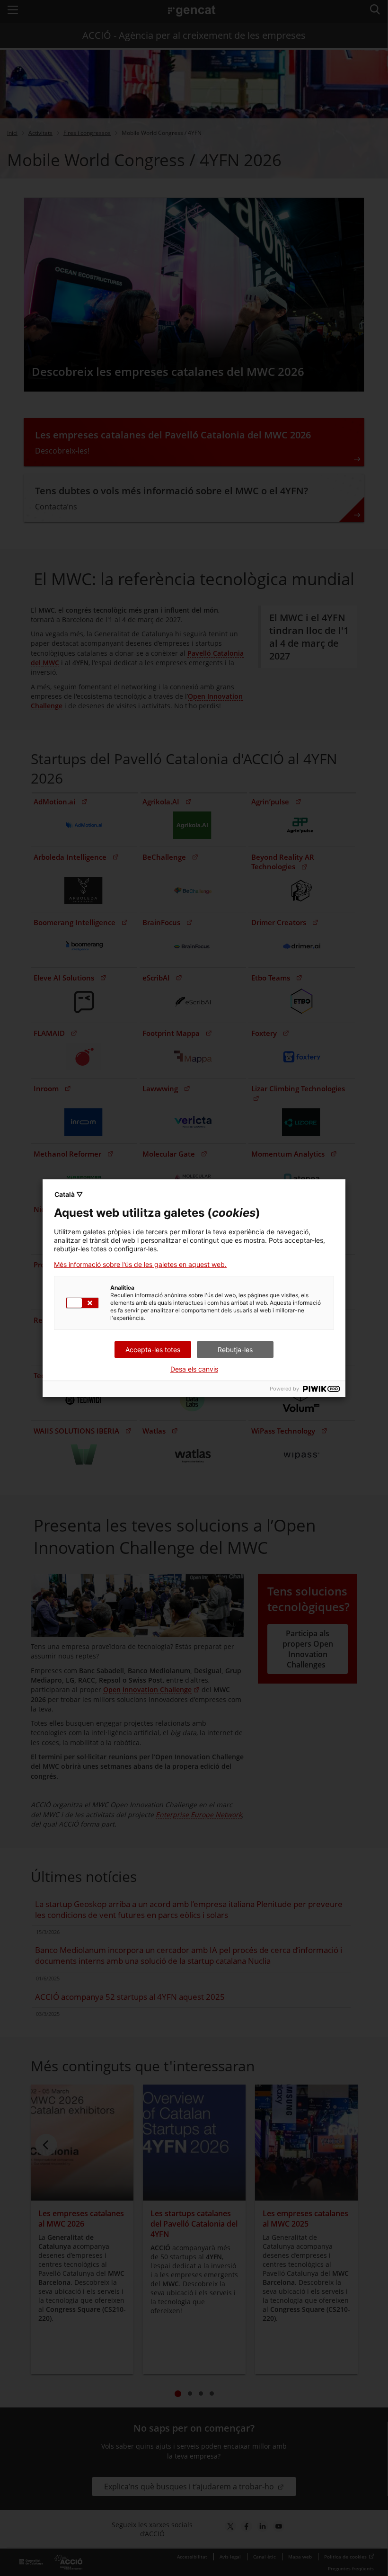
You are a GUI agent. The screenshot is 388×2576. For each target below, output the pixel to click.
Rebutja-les (235, 1350)
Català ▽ (69, 1194)
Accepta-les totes (153, 1350)
